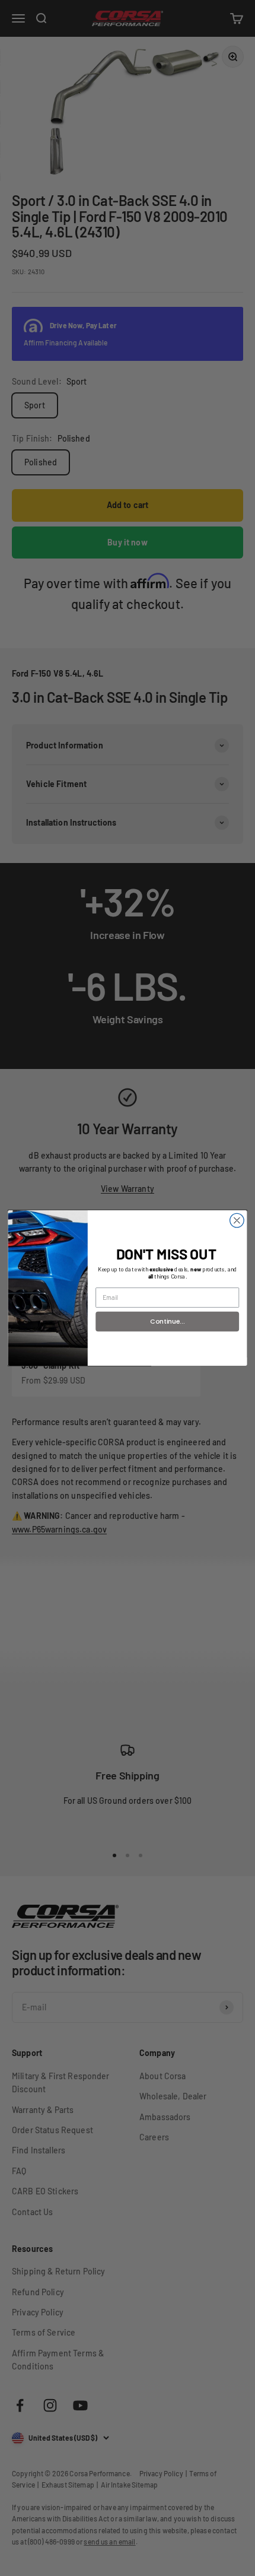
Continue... (167, 1321)
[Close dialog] (237, 1220)
